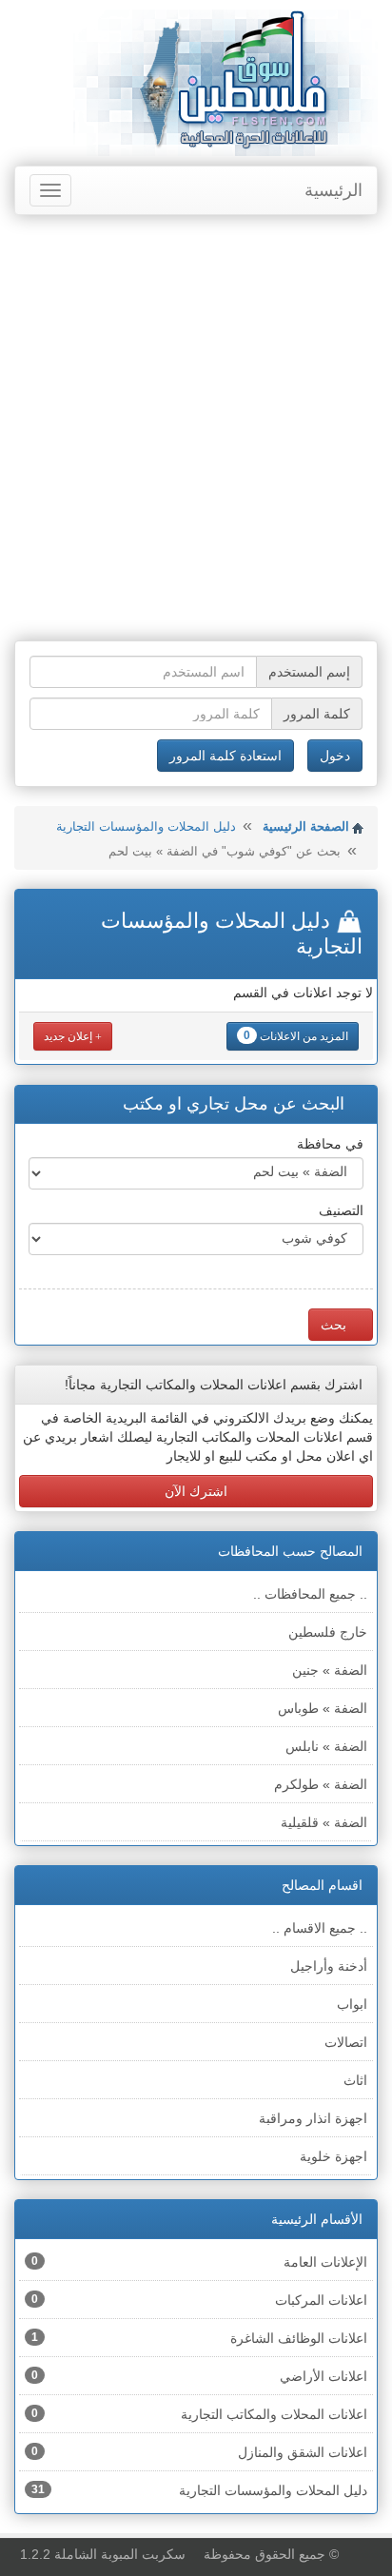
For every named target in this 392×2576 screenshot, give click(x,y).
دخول (335, 756)
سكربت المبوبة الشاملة (120, 2554)
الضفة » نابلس (326, 1746)
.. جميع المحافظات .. (310, 1594)
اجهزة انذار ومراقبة (313, 2118)
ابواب (352, 2004)
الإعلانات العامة (199, 2262)
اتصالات (346, 2042)
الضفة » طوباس (323, 1708)
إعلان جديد (69, 1036)
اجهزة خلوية (333, 2156)
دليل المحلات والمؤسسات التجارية (146, 826)
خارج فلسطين (328, 1632)
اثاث (355, 2080)
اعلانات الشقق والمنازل (199, 2452)
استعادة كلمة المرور (225, 756)
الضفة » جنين (330, 1670)
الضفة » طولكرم (321, 1784)
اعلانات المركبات (199, 2300)
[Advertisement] (196, 430)
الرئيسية (333, 190)
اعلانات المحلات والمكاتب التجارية (199, 2414)
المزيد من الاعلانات (296, 1036)
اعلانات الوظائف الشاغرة (199, 2338)
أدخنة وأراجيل (329, 1966)
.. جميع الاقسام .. (320, 1928)
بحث (335, 1325)
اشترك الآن (196, 1491)
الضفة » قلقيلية (324, 1822)
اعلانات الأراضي (199, 2376)
